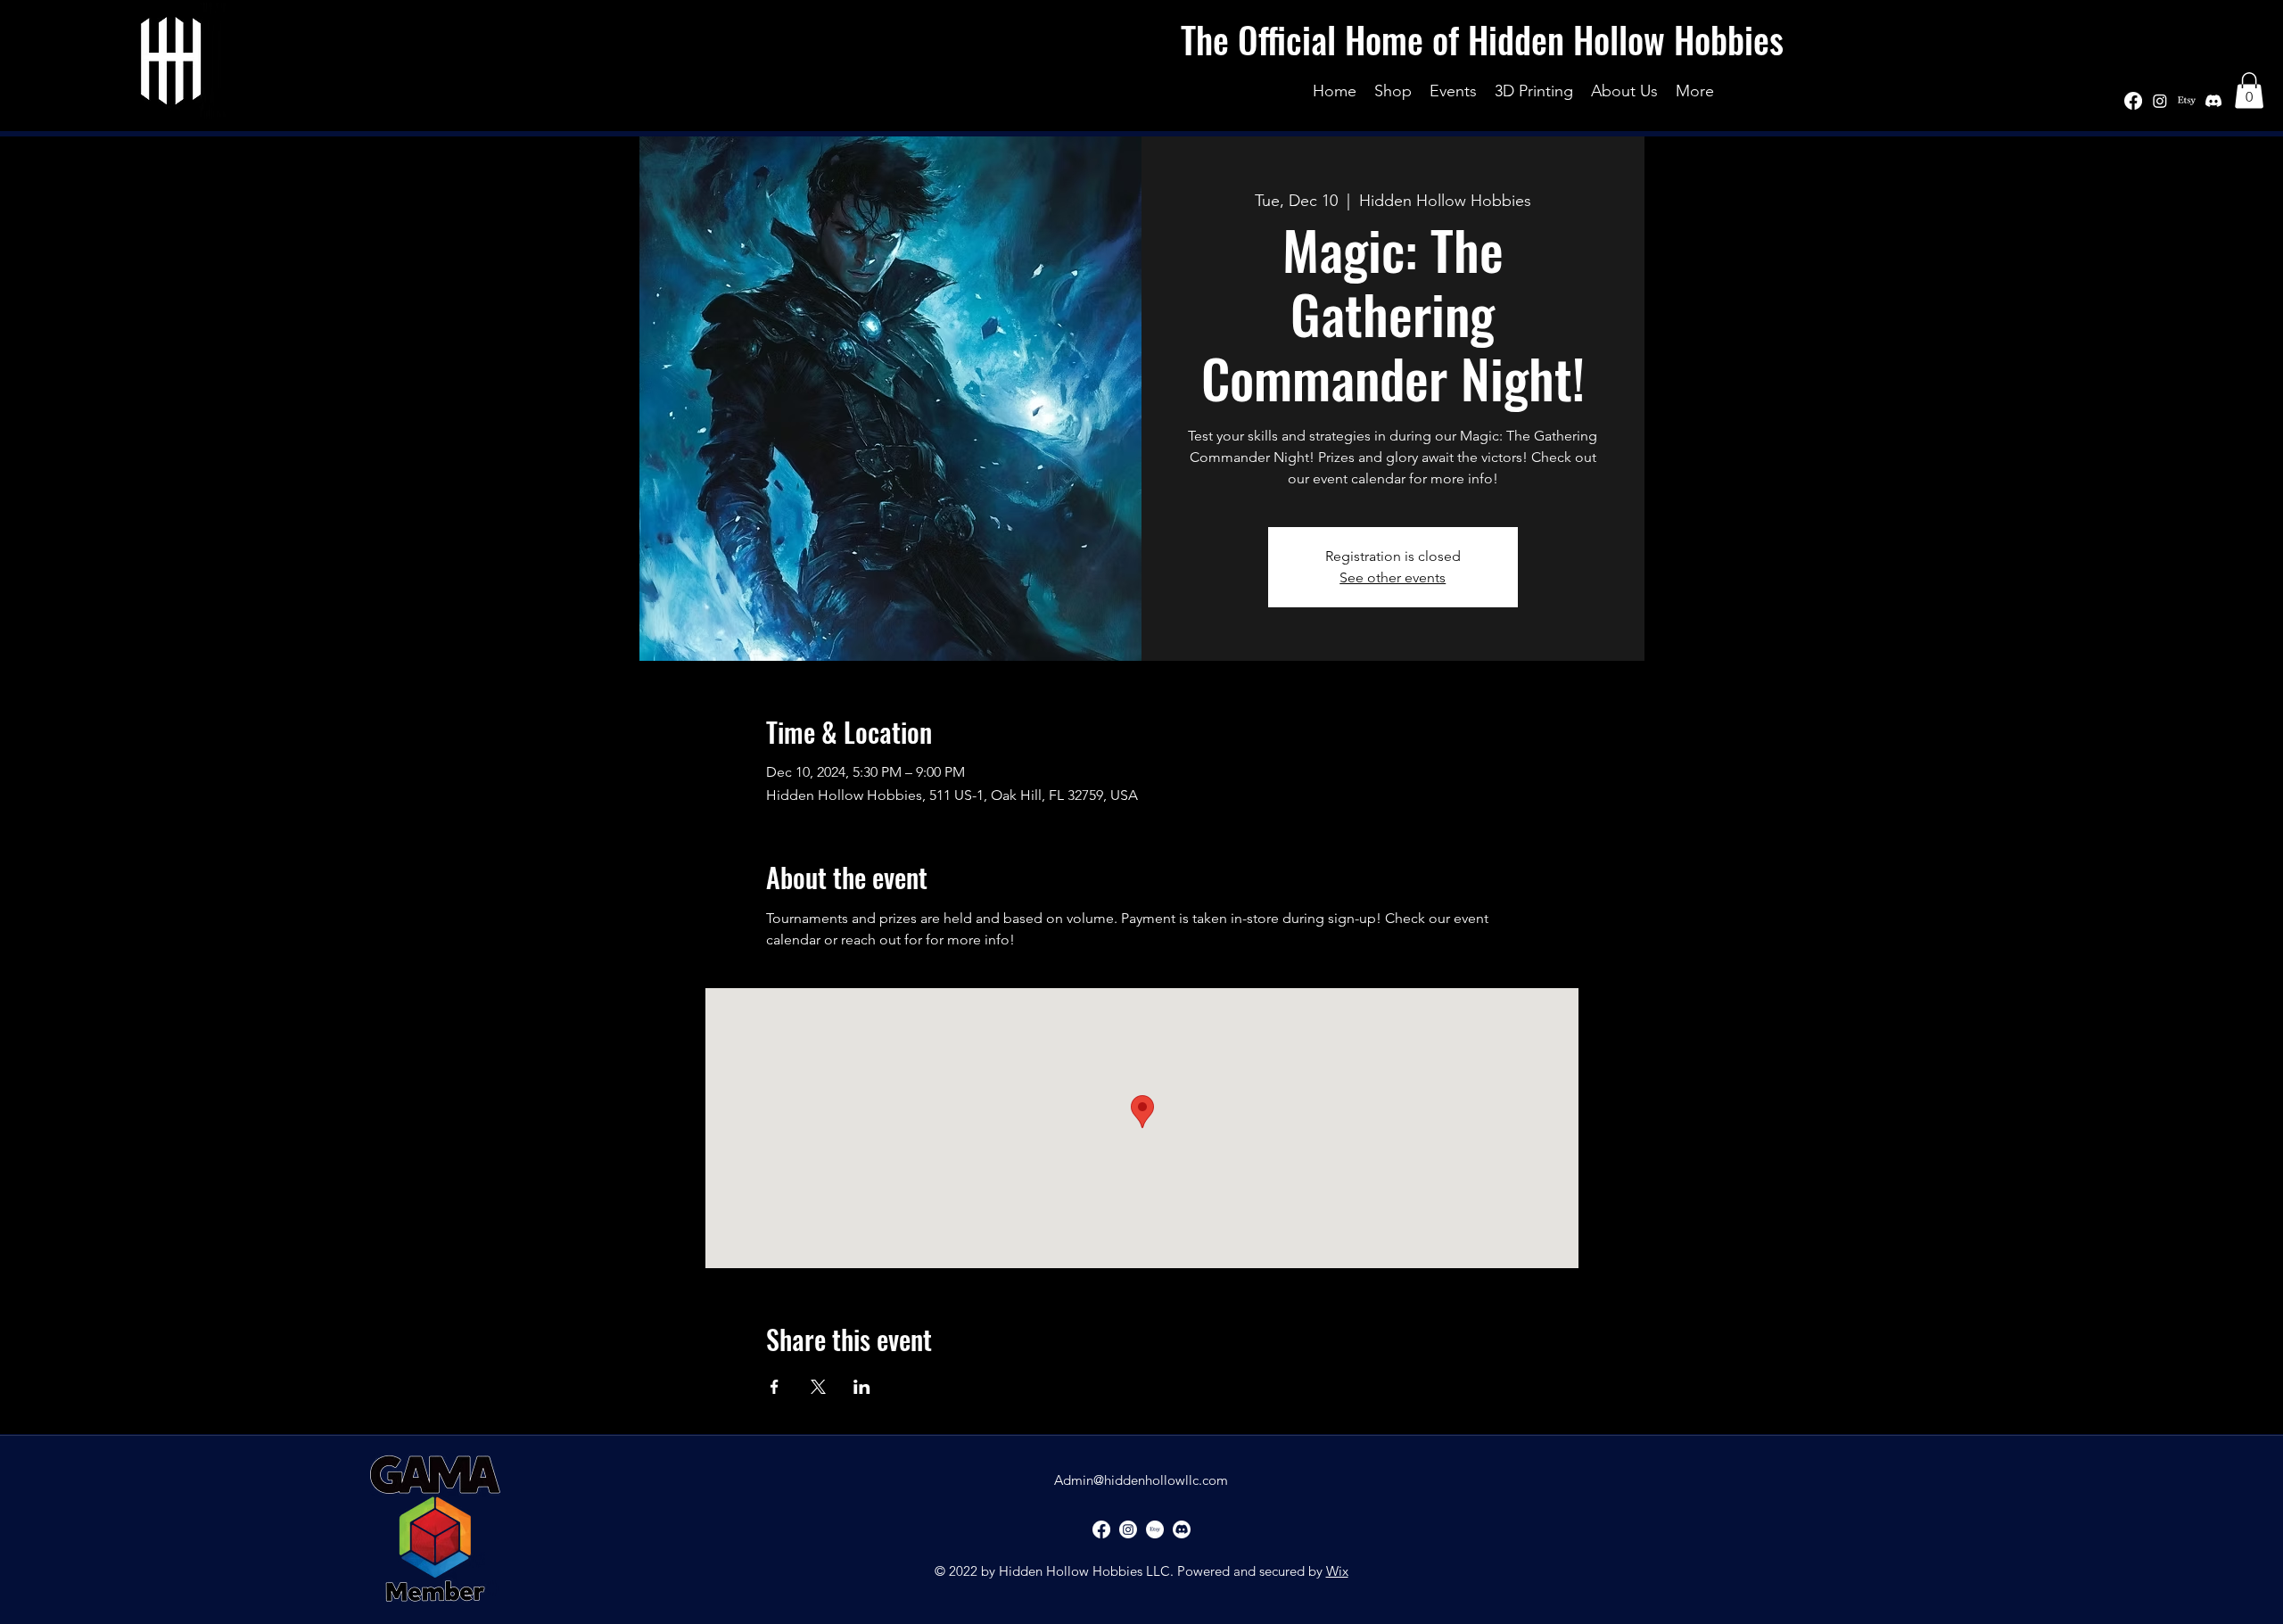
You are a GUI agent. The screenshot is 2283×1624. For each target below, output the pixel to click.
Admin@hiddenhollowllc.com (1141, 1480)
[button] (2249, 91)
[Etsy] (1155, 1529)
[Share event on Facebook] (775, 1387)
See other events (1393, 577)
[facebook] (2133, 101)
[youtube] (2187, 101)
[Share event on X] (818, 1387)
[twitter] (2160, 101)
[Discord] (2213, 101)
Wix (1337, 1571)
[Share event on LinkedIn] (862, 1387)
